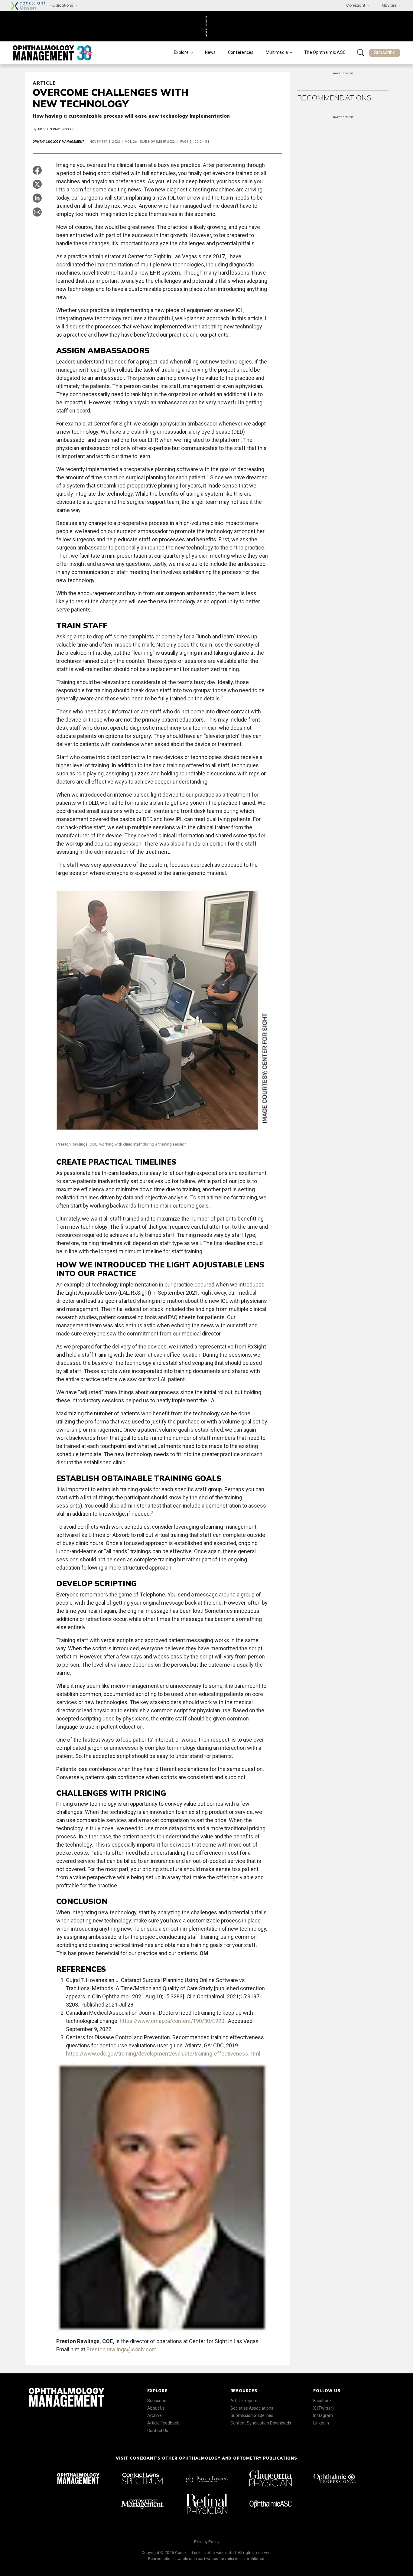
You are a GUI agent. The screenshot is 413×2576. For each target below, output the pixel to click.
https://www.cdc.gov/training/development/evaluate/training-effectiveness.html (163, 2054)
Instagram (323, 2415)
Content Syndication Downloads (261, 2423)
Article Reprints (245, 2401)
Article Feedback (163, 2423)
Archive (154, 2415)
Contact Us (158, 2431)
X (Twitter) (324, 2408)
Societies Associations (252, 2408)
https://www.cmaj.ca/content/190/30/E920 (173, 2021)
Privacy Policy (207, 2542)
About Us (156, 2408)
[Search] (361, 53)
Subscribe (385, 52)
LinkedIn (321, 2423)
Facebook (322, 2401)
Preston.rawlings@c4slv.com (122, 2349)
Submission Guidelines (252, 2415)
